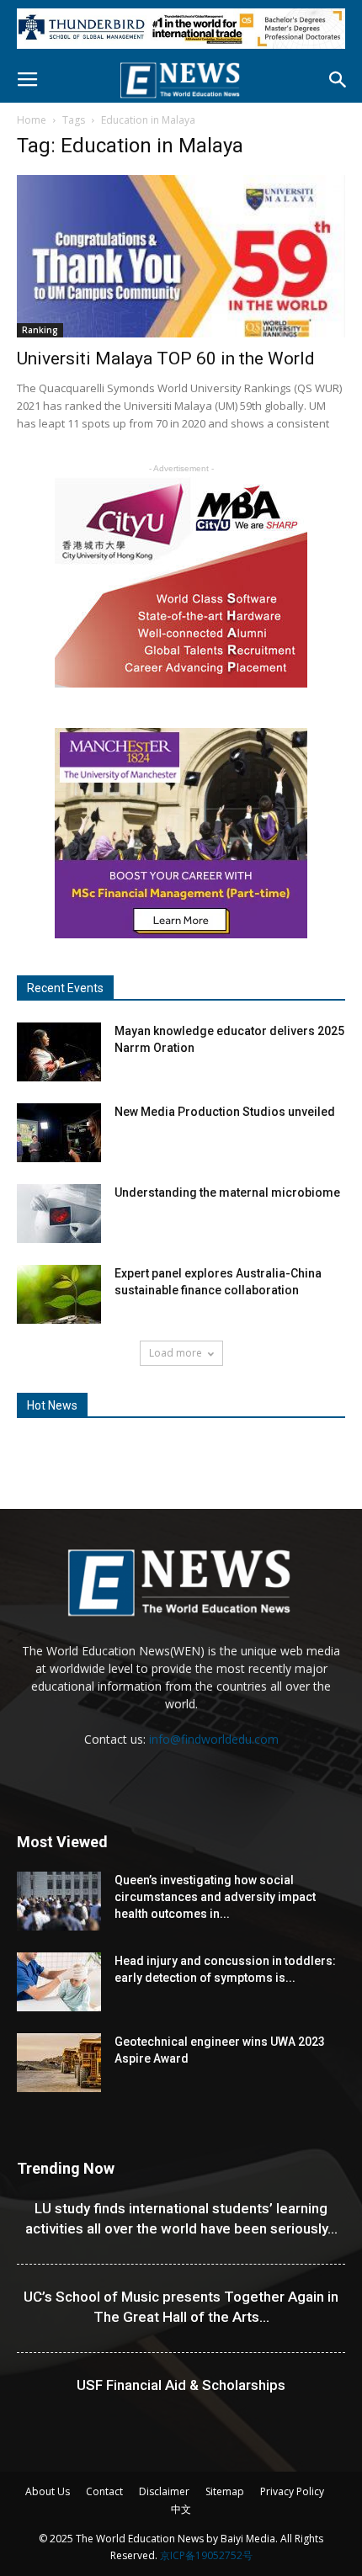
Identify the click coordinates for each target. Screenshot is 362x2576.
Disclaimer (164, 2491)
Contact (104, 2491)
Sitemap (225, 2491)
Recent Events (65, 988)
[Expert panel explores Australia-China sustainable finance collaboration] (59, 1294)
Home (32, 120)
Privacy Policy (292, 2491)
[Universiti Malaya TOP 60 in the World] (181, 256)
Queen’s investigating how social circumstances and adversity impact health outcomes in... (215, 1897)
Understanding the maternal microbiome (227, 1192)
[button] (338, 80)
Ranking (40, 330)
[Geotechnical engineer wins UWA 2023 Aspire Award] (59, 2063)
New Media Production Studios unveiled (225, 1112)
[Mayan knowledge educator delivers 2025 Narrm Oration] (59, 1052)
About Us (48, 2491)
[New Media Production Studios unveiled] (59, 1133)
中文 (181, 2509)
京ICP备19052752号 (206, 2555)
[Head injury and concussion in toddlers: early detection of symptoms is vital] (59, 1982)
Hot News (52, 1405)
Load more (176, 1353)
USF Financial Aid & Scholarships (181, 2385)
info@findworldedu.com (214, 1739)
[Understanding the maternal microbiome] (59, 1214)
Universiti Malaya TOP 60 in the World (166, 359)
